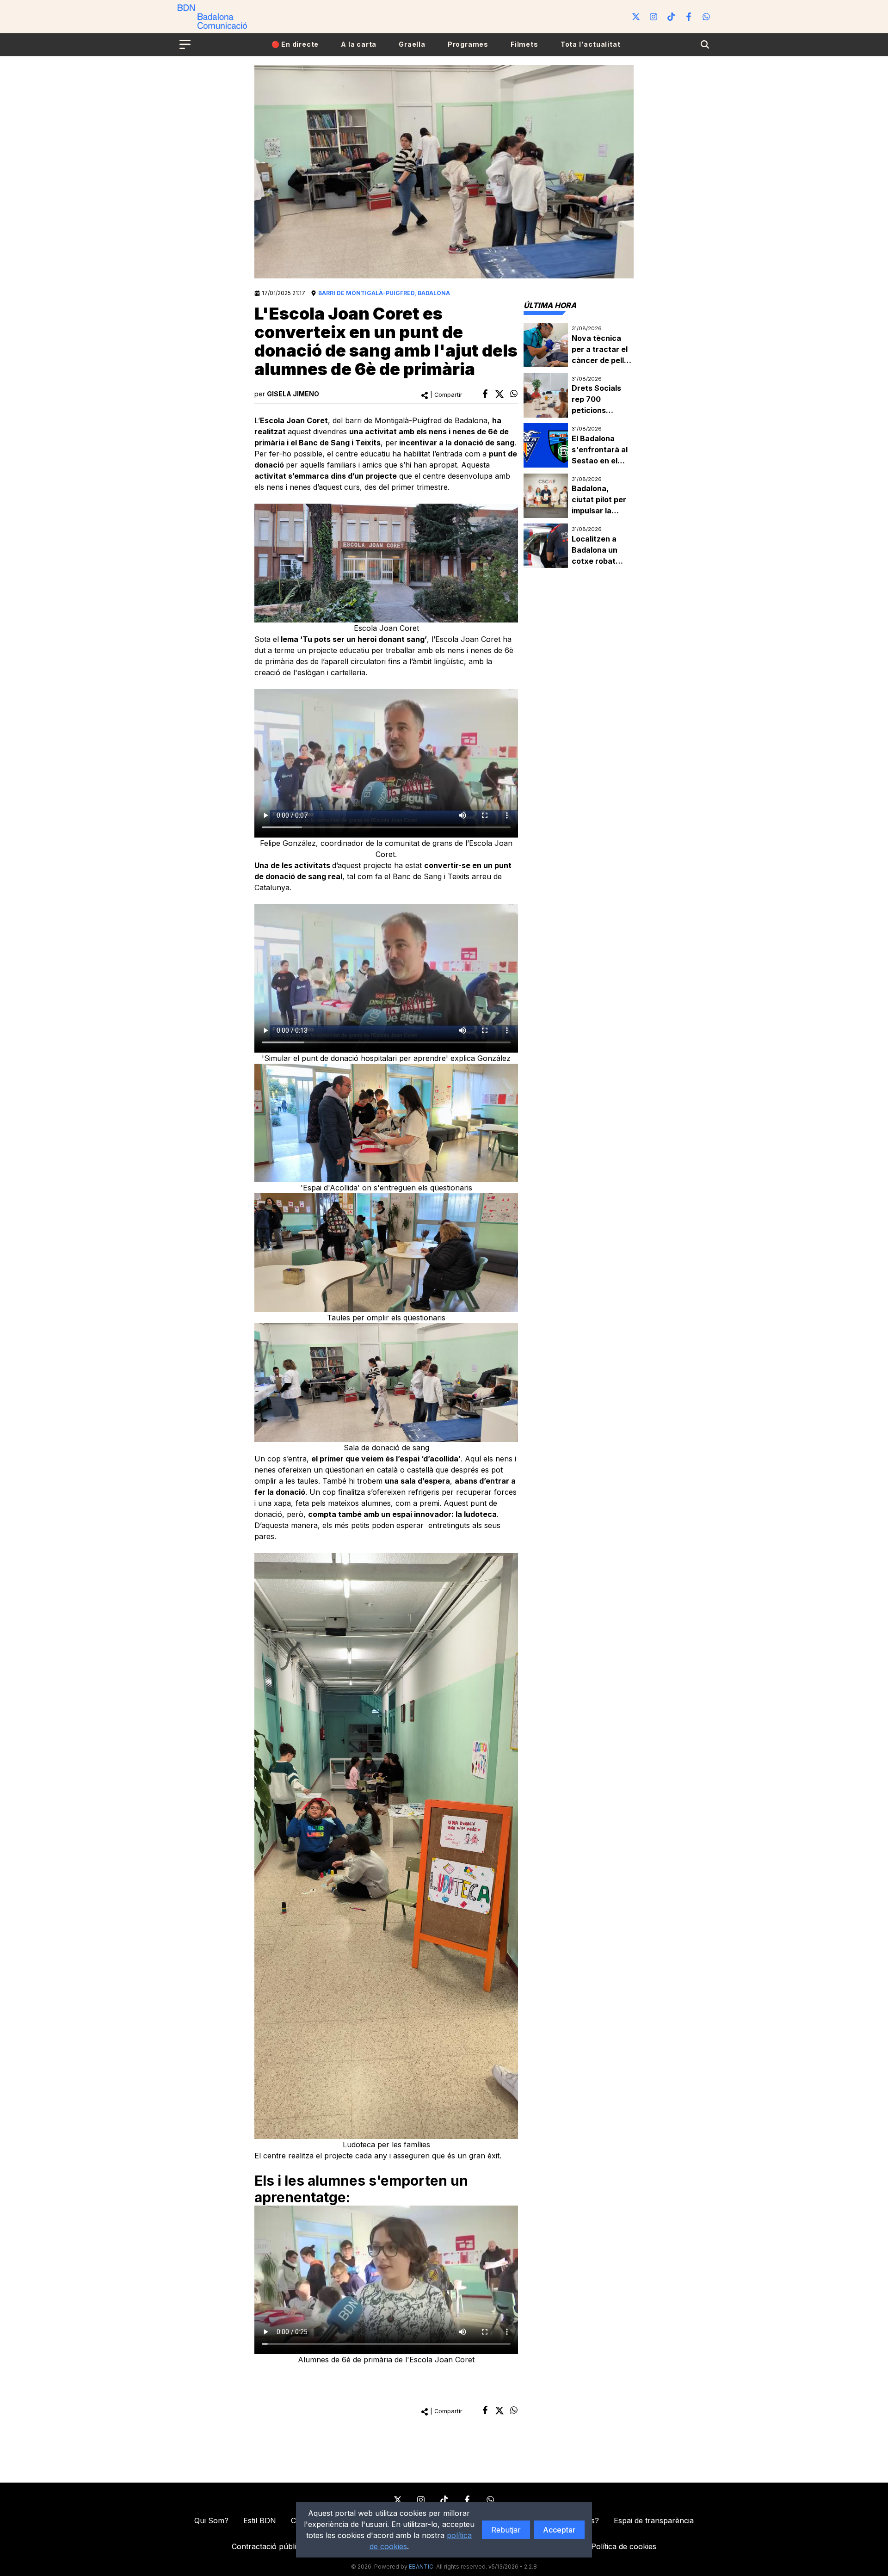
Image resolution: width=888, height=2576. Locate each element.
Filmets (524, 44)
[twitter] (499, 394)
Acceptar (559, 2530)
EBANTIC (421, 2567)
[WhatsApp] (706, 17)
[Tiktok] (671, 17)
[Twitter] (636, 17)
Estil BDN (260, 2521)
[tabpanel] (579, 446)
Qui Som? (211, 2521)
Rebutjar (506, 2530)
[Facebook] (689, 17)
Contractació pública (268, 2546)
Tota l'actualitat (591, 44)
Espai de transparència (654, 2521)
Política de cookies (624, 2546)
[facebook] (485, 394)
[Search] (705, 44)
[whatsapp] (514, 394)
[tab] (550, 305)
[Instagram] (654, 17)
